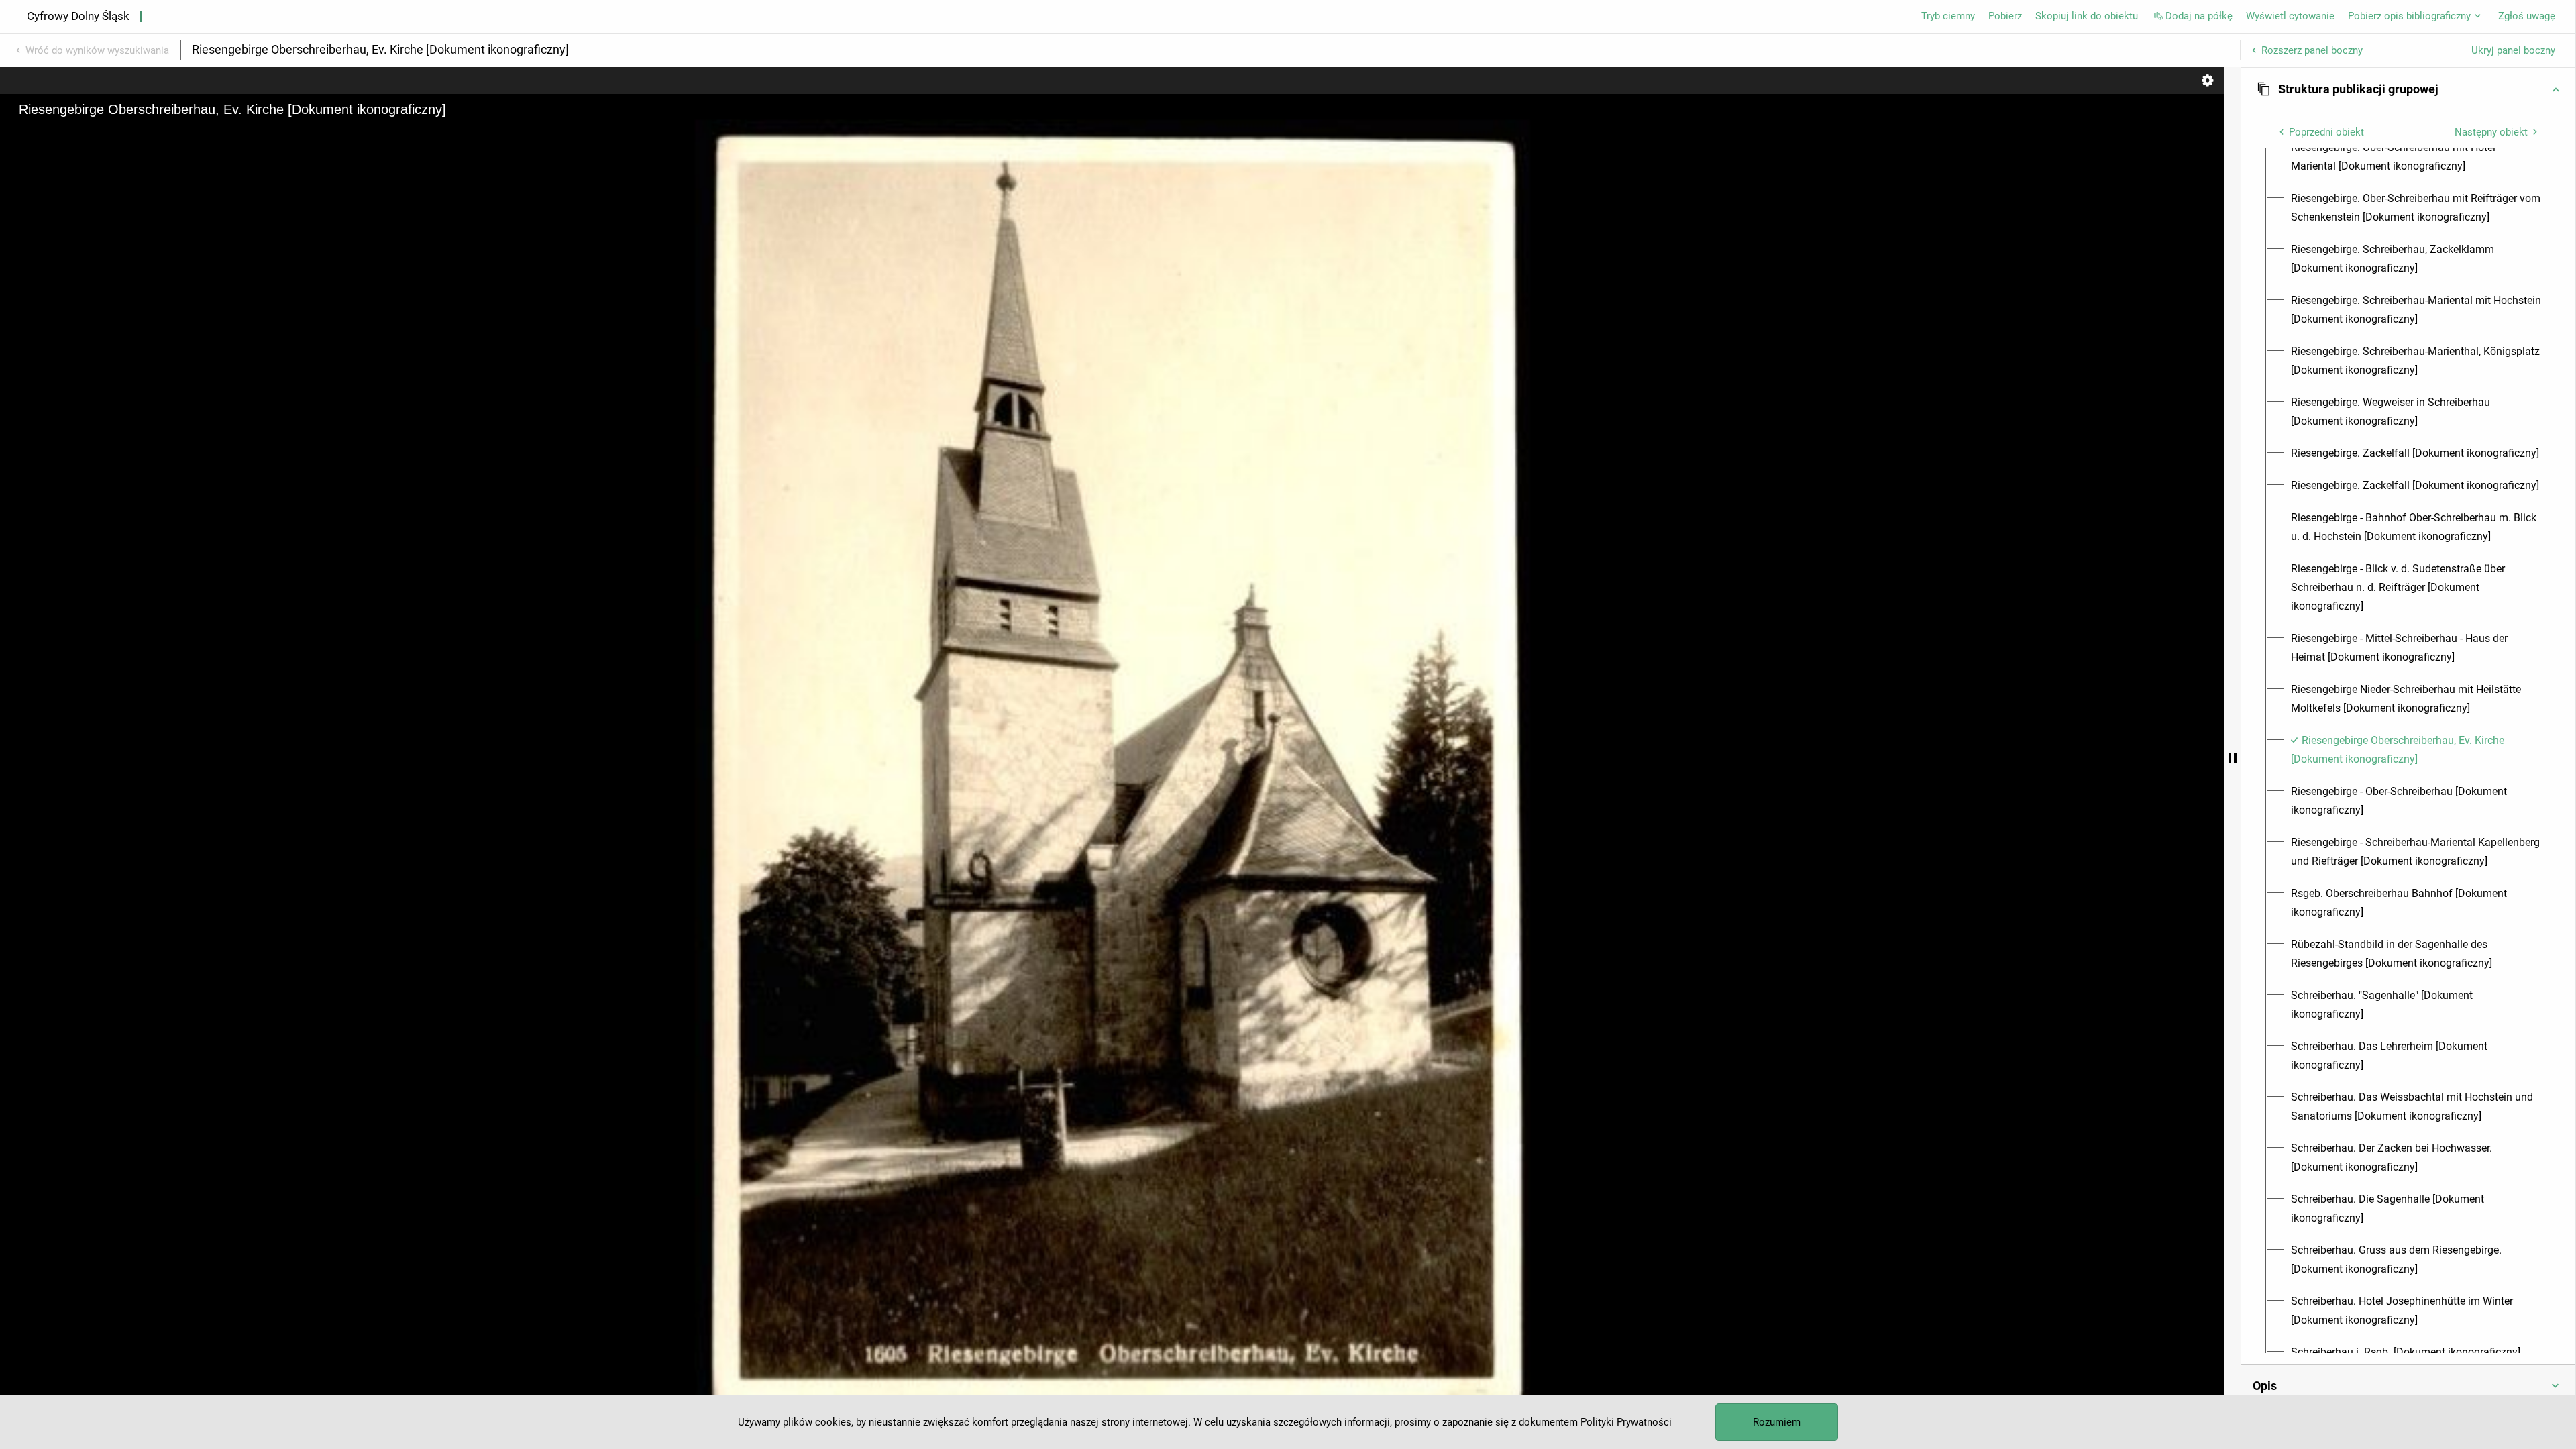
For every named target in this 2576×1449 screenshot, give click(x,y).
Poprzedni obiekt (2326, 132)
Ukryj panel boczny (2513, 50)
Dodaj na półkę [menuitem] (2199, 16)
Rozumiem (1777, 1422)
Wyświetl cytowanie (2290, 16)
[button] (2408, 89)
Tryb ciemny (1948, 16)
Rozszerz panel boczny (2312, 50)
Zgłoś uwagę (2527, 16)
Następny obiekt (2491, 132)
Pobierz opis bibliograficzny (2409, 16)
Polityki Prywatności (1626, 1422)
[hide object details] (2233, 758)
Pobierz (2005, 16)
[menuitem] (2416, 157)
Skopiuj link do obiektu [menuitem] (2087, 16)
